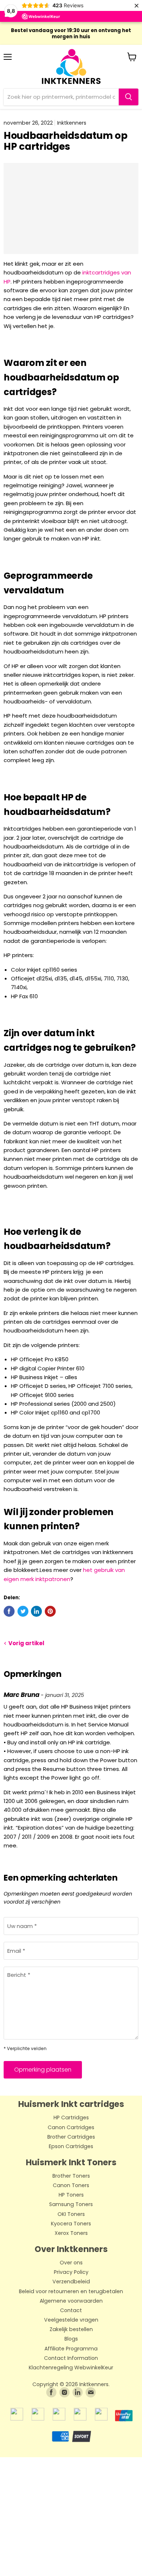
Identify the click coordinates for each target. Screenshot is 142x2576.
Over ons (71, 2263)
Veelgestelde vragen (71, 2320)
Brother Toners (71, 2176)
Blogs (71, 2339)
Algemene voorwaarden (71, 2301)
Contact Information (71, 2358)
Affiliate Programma (71, 2349)
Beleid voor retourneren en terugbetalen (71, 2292)
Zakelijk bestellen (71, 2330)
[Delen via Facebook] (9, 1611)
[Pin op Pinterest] (50, 1611)
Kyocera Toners (71, 2224)
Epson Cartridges (71, 2147)
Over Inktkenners (71, 2249)
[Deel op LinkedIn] (36, 1611)
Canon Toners (71, 2186)
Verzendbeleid (71, 2282)
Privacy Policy (71, 2272)
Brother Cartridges (71, 2137)
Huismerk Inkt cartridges (71, 2104)
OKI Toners (71, 2214)
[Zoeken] (129, 97)
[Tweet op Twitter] (23, 1611)
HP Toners (71, 2195)
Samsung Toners (71, 2205)
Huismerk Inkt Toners (71, 2162)
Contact (71, 2311)
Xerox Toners (71, 2233)
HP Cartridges (71, 2118)
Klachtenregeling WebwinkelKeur (71, 2368)
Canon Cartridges (71, 2128)
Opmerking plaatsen (43, 2070)
